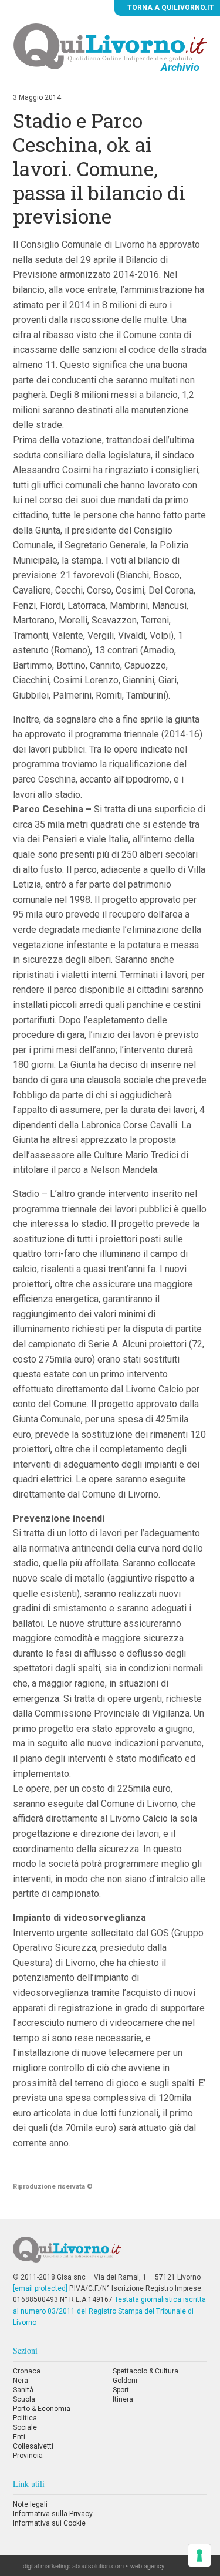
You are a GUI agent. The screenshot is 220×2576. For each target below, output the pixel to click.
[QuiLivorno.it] (110, 2254)
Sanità (23, 2390)
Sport (121, 2390)
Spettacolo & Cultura (145, 2371)
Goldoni (125, 2381)
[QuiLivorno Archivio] (110, 46)
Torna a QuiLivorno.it (170, 8)
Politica (25, 2418)
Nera (21, 2381)
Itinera (123, 2399)
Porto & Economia (42, 2409)
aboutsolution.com (98, 2565)
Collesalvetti (33, 2446)
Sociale (25, 2427)
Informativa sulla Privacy (53, 2514)
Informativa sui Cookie (49, 2523)
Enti (19, 2437)
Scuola (24, 2399)
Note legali (30, 2504)
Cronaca (27, 2371)
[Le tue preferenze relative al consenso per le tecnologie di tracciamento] (199, 2555)
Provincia (28, 2456)
